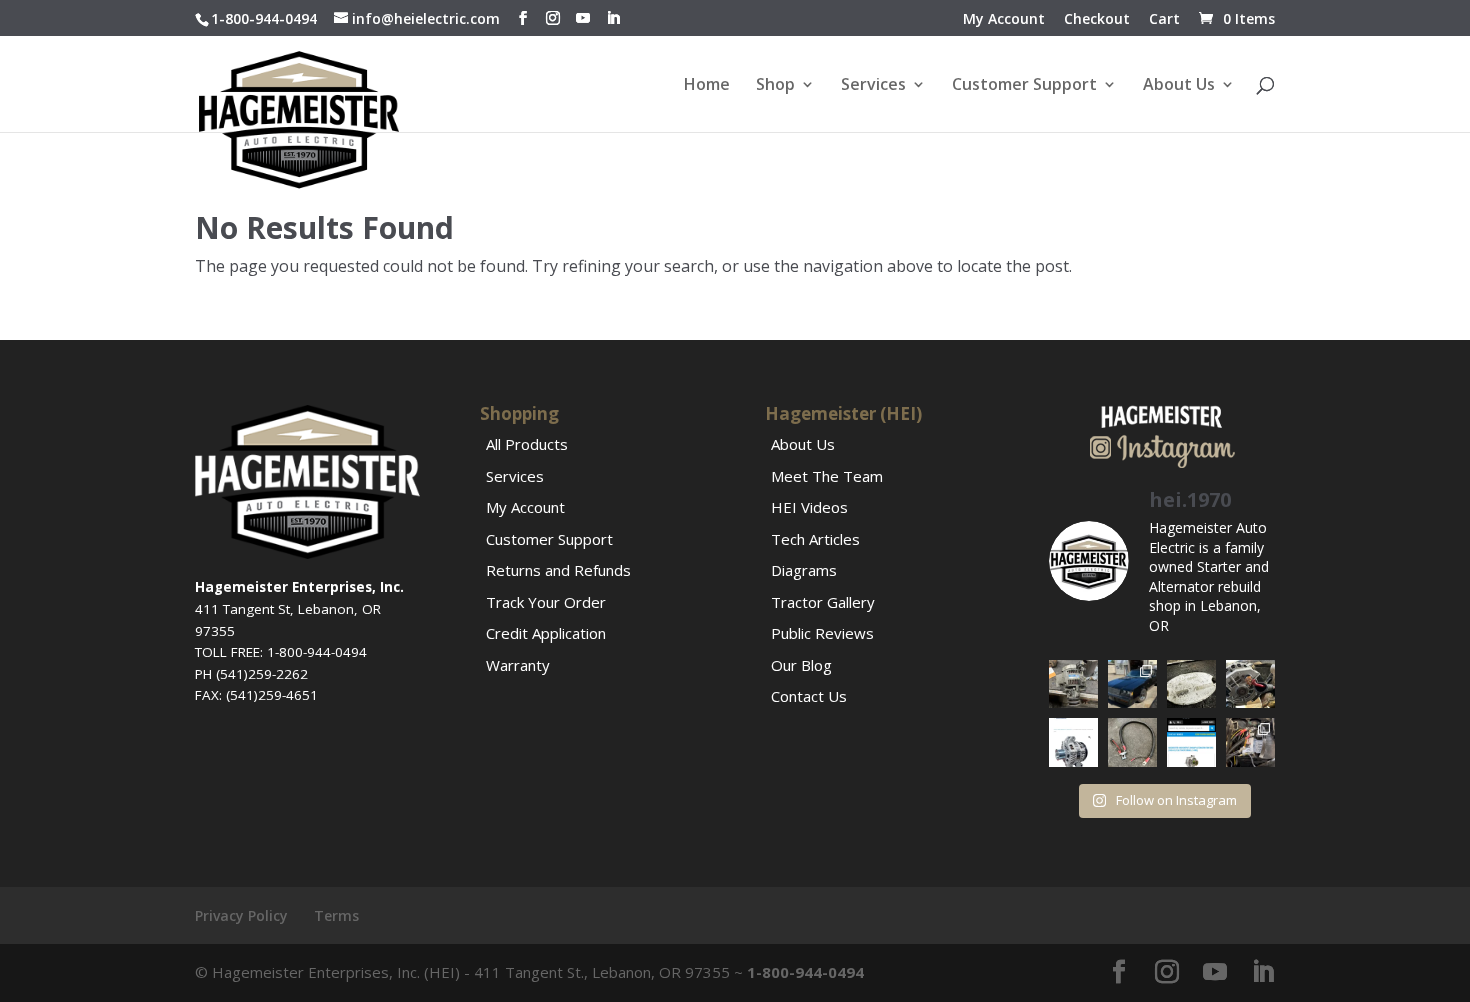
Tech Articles (815, 539)
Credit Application (546, 633)
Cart (1164, 20)
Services (873, 86)
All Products (527, 444)
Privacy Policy (241, 915)
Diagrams (804, 570)
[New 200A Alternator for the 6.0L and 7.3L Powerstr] (1073, 742)
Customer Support (1024, 86)
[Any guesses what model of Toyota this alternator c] (1073, 684)
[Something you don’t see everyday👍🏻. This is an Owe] (1191, 684)
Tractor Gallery (823, 602)
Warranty (518, 665)
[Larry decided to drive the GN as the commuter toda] (1132, 684)
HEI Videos (809, 507)
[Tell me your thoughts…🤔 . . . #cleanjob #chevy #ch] (1250, 684)
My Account (1004, 20)
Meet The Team (827, 476)
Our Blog (801, 665)
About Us (1179, 86)
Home (707, 86)
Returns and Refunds (558, 570)
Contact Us (809, 696)
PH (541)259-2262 (251, 674)
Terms (336, 915)
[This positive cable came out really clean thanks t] (1132, 742)
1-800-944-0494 (264, 18)
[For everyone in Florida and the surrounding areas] (1191, 742)
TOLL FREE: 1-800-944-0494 (281, 652)
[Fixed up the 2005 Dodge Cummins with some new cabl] (1250, 742)
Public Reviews (822, 633)
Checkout (1097, 20)
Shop (775, 86)
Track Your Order (546, 602)
